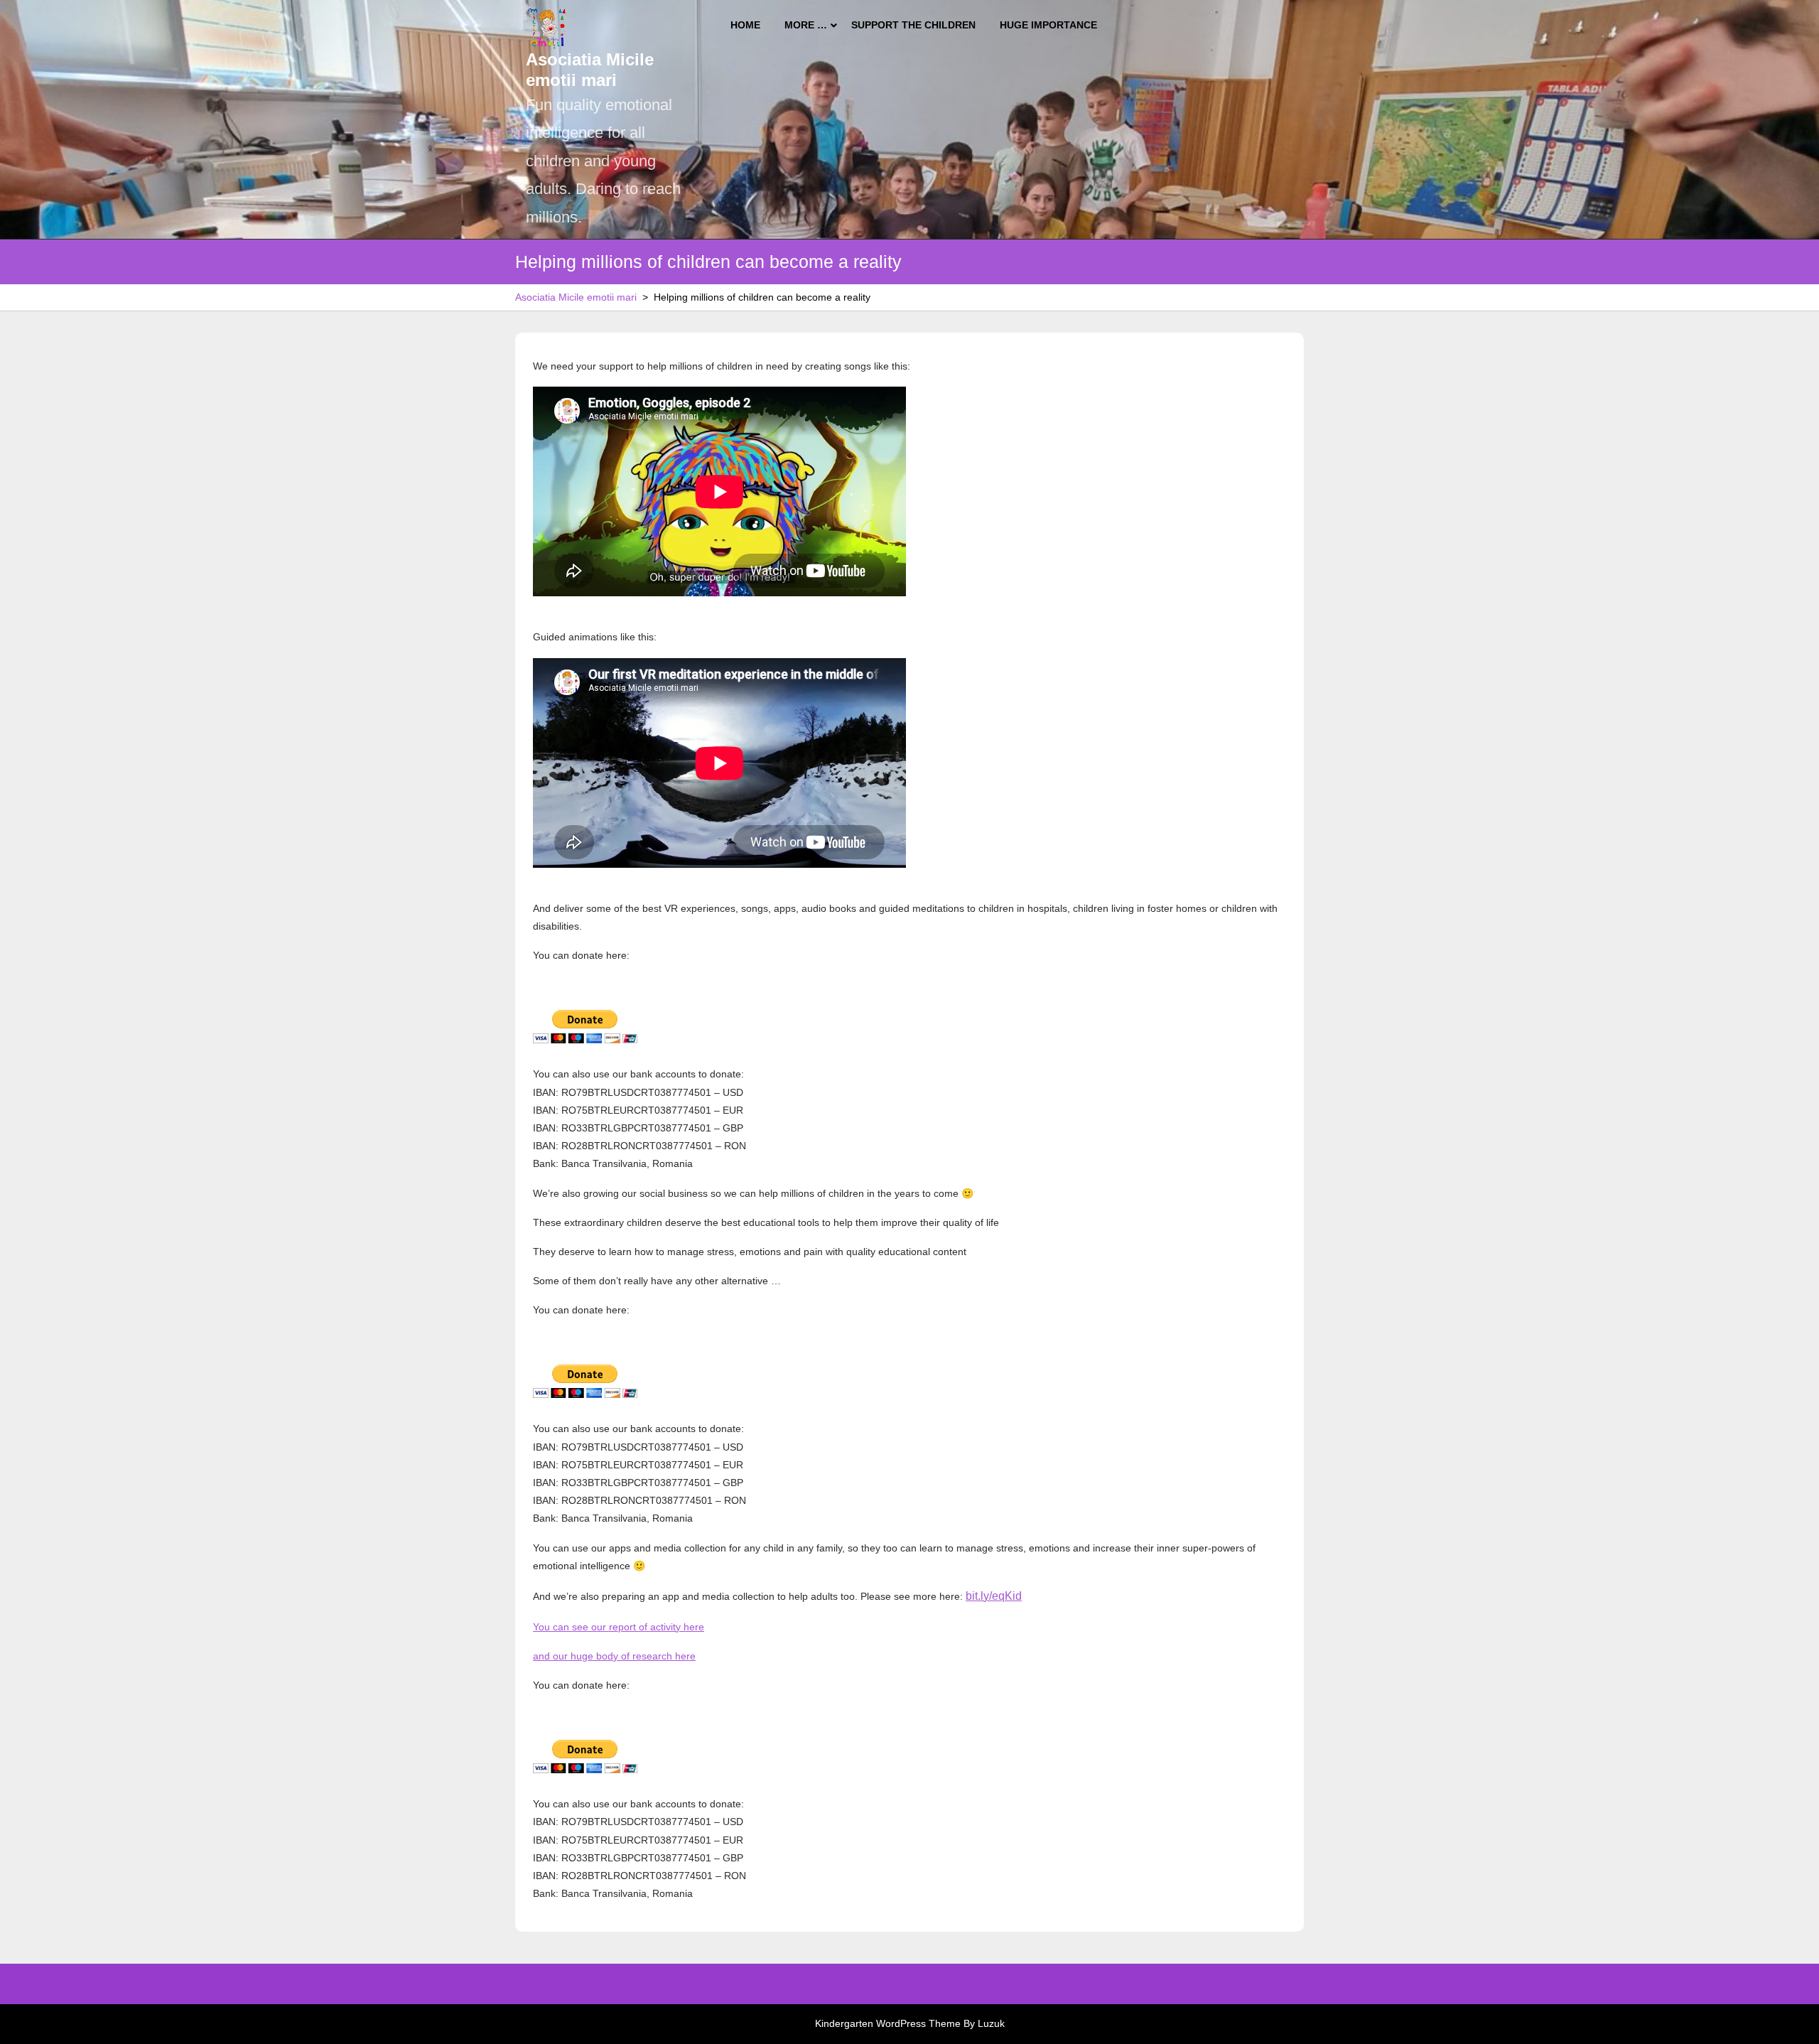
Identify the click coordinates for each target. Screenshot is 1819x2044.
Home (745, 25)
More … (806, 25)
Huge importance (1048, 25)
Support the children (913, 25)
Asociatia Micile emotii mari (590, 70)
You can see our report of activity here (619, 1627)
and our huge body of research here (614, 1656)
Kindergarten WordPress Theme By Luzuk (910, 2023)
